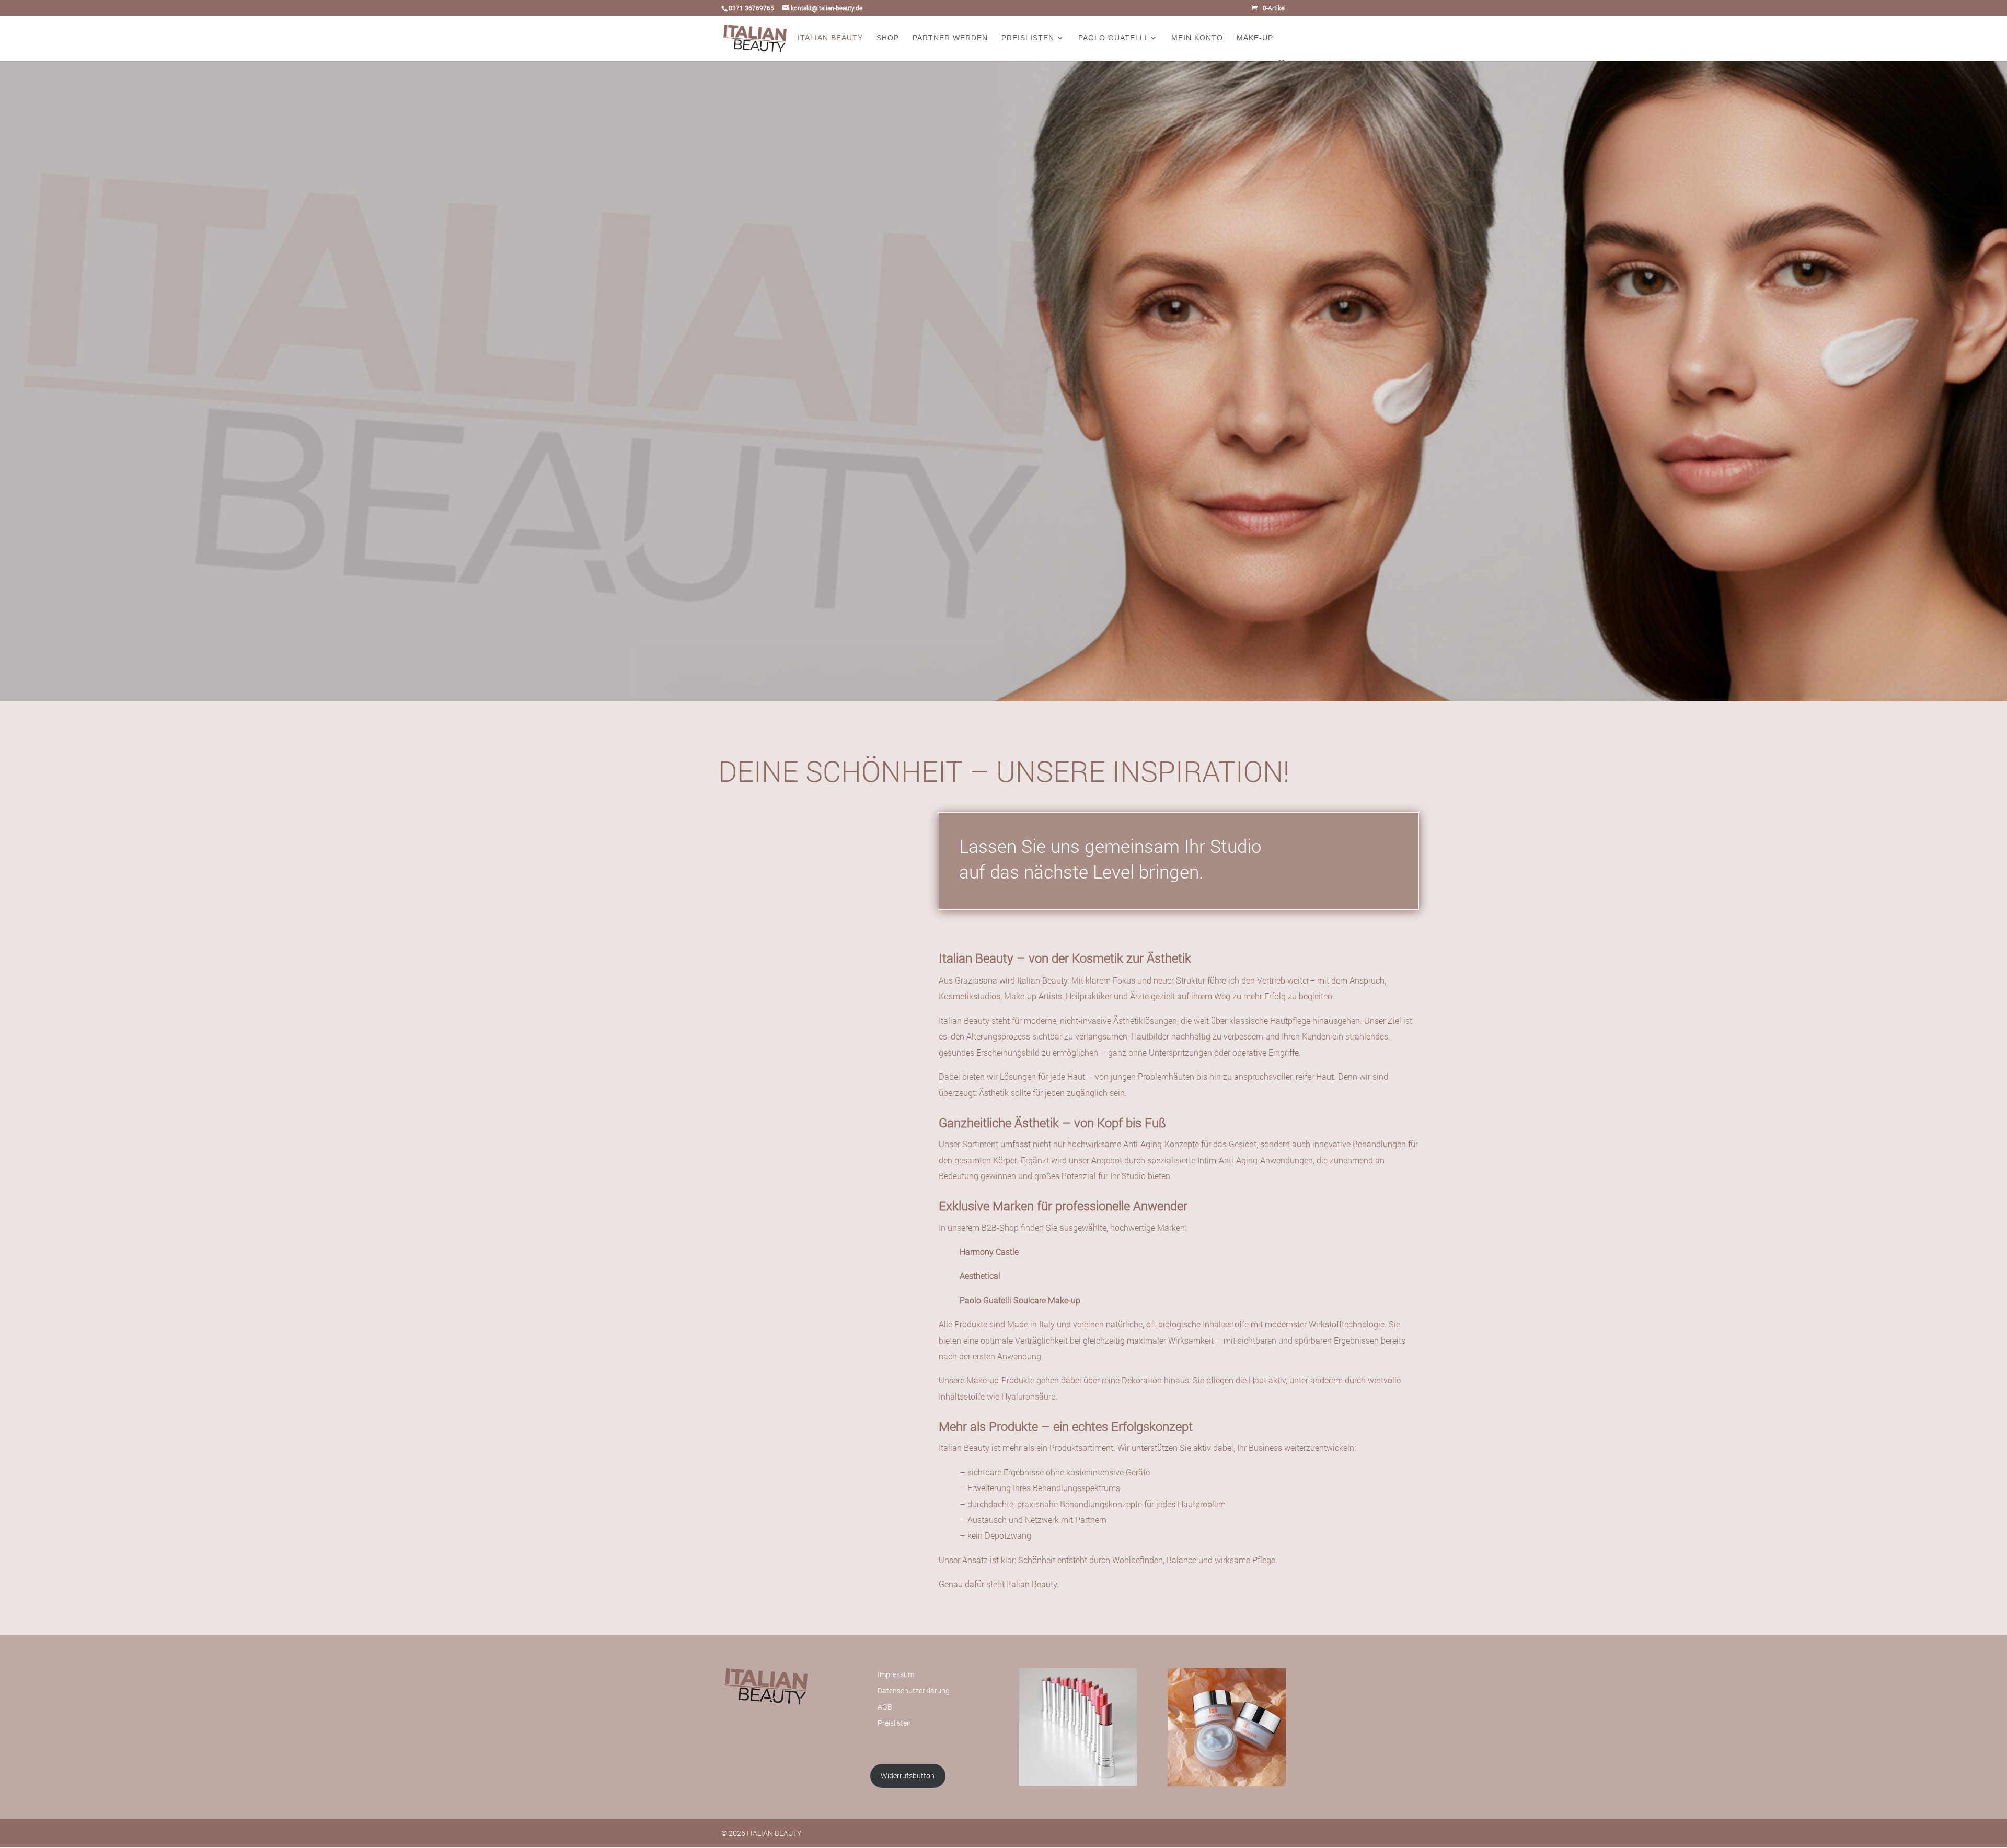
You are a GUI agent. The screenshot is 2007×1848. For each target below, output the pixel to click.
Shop (888, 38)
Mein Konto (1197, 38)
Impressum (896, 1674)
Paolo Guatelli (1113, 38)
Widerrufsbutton (908, 1776)
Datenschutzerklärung (914, 1690)
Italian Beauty (830, 38)
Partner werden (950, 38)
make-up (1255, 38)
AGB (885, 1707)
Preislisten (1028, 38)
